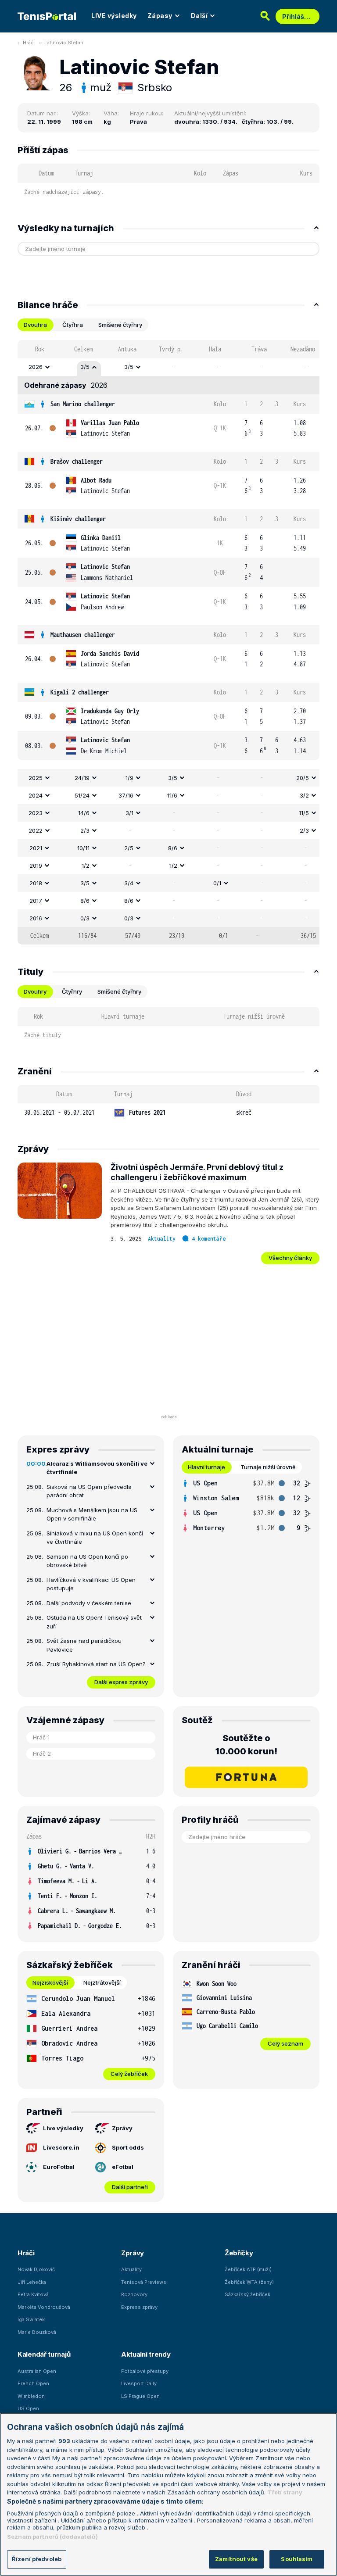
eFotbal (123, 2167)
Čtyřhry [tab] (72, 991)
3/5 (85, 367)
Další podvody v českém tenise (89, 1603)
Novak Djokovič (36, 2269)
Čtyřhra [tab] (73, 325)
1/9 (129, 778)
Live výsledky (63, 2128)
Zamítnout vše (236, 2559)
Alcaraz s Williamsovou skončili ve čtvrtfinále (97, 1468)
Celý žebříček (129, 2074)
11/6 (172, 795)
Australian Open (37, 2371)
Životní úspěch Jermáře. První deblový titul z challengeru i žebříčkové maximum (197, 1172)
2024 (36, 795)
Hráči (29, 43)
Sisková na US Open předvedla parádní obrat (89, 1491)
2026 (36, 367)
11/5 (304, 813)
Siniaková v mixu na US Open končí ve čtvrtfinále (95, 1538)
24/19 (82, 778)
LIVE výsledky (114, 16)
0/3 (85, 918)
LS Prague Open (140, 2396)
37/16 (126, 795)
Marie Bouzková (37, 2332)
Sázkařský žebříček (247, 2294)
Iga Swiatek (31, 2319)
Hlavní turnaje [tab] (206, 1467)
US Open (28, 2408)
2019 (36, 866)
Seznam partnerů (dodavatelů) (52, 2537)
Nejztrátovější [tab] (102, 1982)
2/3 (85, 830)
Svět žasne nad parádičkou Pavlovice (84, 1645)
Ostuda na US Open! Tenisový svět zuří (94, 1622)
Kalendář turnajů (44, 2354)
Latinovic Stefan (64, 43)
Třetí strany (285, 2492)
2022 (36, 830)
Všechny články (290, 1258)
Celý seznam (285, 2043)
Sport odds (128, 2147)
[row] (168, 367)
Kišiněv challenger (78, 519)
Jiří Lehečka (32, 2282)
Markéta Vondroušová (44, 2307)
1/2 (86, 866)
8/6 (173, 848)
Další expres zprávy (121, 1682)
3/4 (129, 883)
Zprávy (122, 2128)
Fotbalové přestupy (145, 2371)
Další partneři (130, 2187)
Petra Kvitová (33, 2294)
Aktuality (162, 1239)
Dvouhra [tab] (35, 325)
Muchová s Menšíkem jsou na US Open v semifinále (92, 1514)
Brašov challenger (77, 461)
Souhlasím (297, 2559)
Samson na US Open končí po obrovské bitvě (87, 1561)
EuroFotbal (59, 2167)
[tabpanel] (168, 642)
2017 (36, 901)
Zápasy (160, 16)
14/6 (84, 813)
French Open (33, 2383)
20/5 (303, 778)
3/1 (129, 813)
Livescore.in (61, 2147)
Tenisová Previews (144, 2282)
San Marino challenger (83, 404)
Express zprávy (139, 2307)
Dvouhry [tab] (35, 991)
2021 (36, 848)
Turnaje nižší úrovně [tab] (268, 1467)
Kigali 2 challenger (80, 692)
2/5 (129, 848)
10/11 (83, 848)
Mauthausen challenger (83, 635)
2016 (36, 918)
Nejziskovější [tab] (50, 1982)
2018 (36, 883)
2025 (36, 778)
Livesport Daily (139, 2383)
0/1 (217, 883)
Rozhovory (134, 2294)
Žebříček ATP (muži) (248, 2269)
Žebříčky (239, 2253)
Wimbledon (31, 2396)
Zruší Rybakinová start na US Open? (96, 1664)
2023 (36, 813)
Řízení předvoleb (37, 2559)
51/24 (82, 795)
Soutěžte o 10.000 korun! (246, 1745)
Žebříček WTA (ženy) (249, 2282)
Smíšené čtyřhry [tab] (120, 325)
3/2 (304, 795)
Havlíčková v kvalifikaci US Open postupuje (91, 1584)
